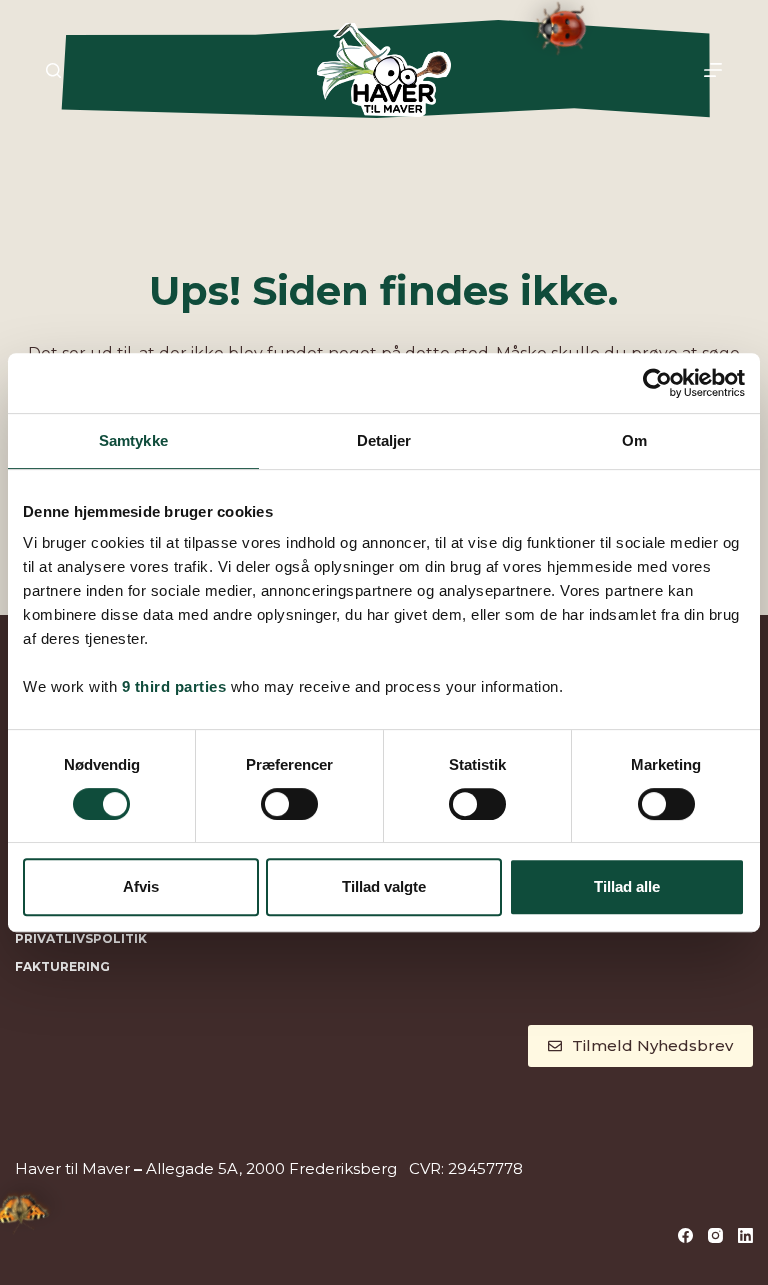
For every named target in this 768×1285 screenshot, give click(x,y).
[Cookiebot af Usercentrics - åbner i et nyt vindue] (657, 383)
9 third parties (174, 686)
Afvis (141, 886)
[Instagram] (715, 1235)
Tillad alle (627, 886)
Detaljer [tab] (384, 440)
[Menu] (713, 70)
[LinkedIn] (745, 1235)
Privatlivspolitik (81, 938)
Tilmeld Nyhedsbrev (652, 1045)
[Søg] (53, 70)
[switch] (289, 804)
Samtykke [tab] (133, 440)
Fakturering (62, 966)
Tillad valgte (384, 886)
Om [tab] (634, 440)
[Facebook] (685, 1235)
